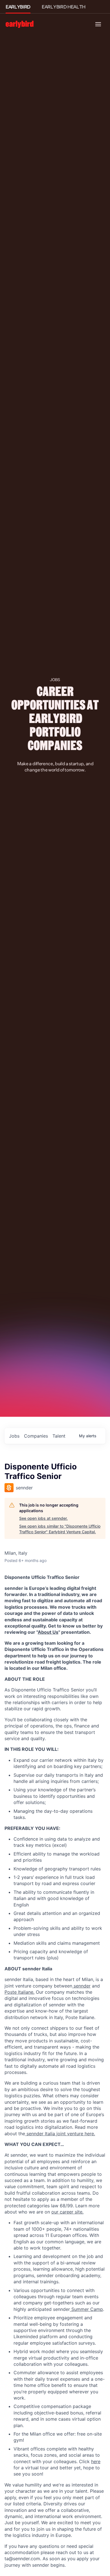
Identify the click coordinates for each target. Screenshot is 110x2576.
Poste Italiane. (19, 1992)
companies (36, 1436)
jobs (14, 1436)
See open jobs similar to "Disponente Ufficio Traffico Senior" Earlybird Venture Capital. (60, 1529)
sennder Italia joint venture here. (60, 2134)
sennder (81, 1986)
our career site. (67, 2212)
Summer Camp (86, 2309)
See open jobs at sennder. (43, 1518)
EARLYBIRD (18, 7)
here (96, 2461)
